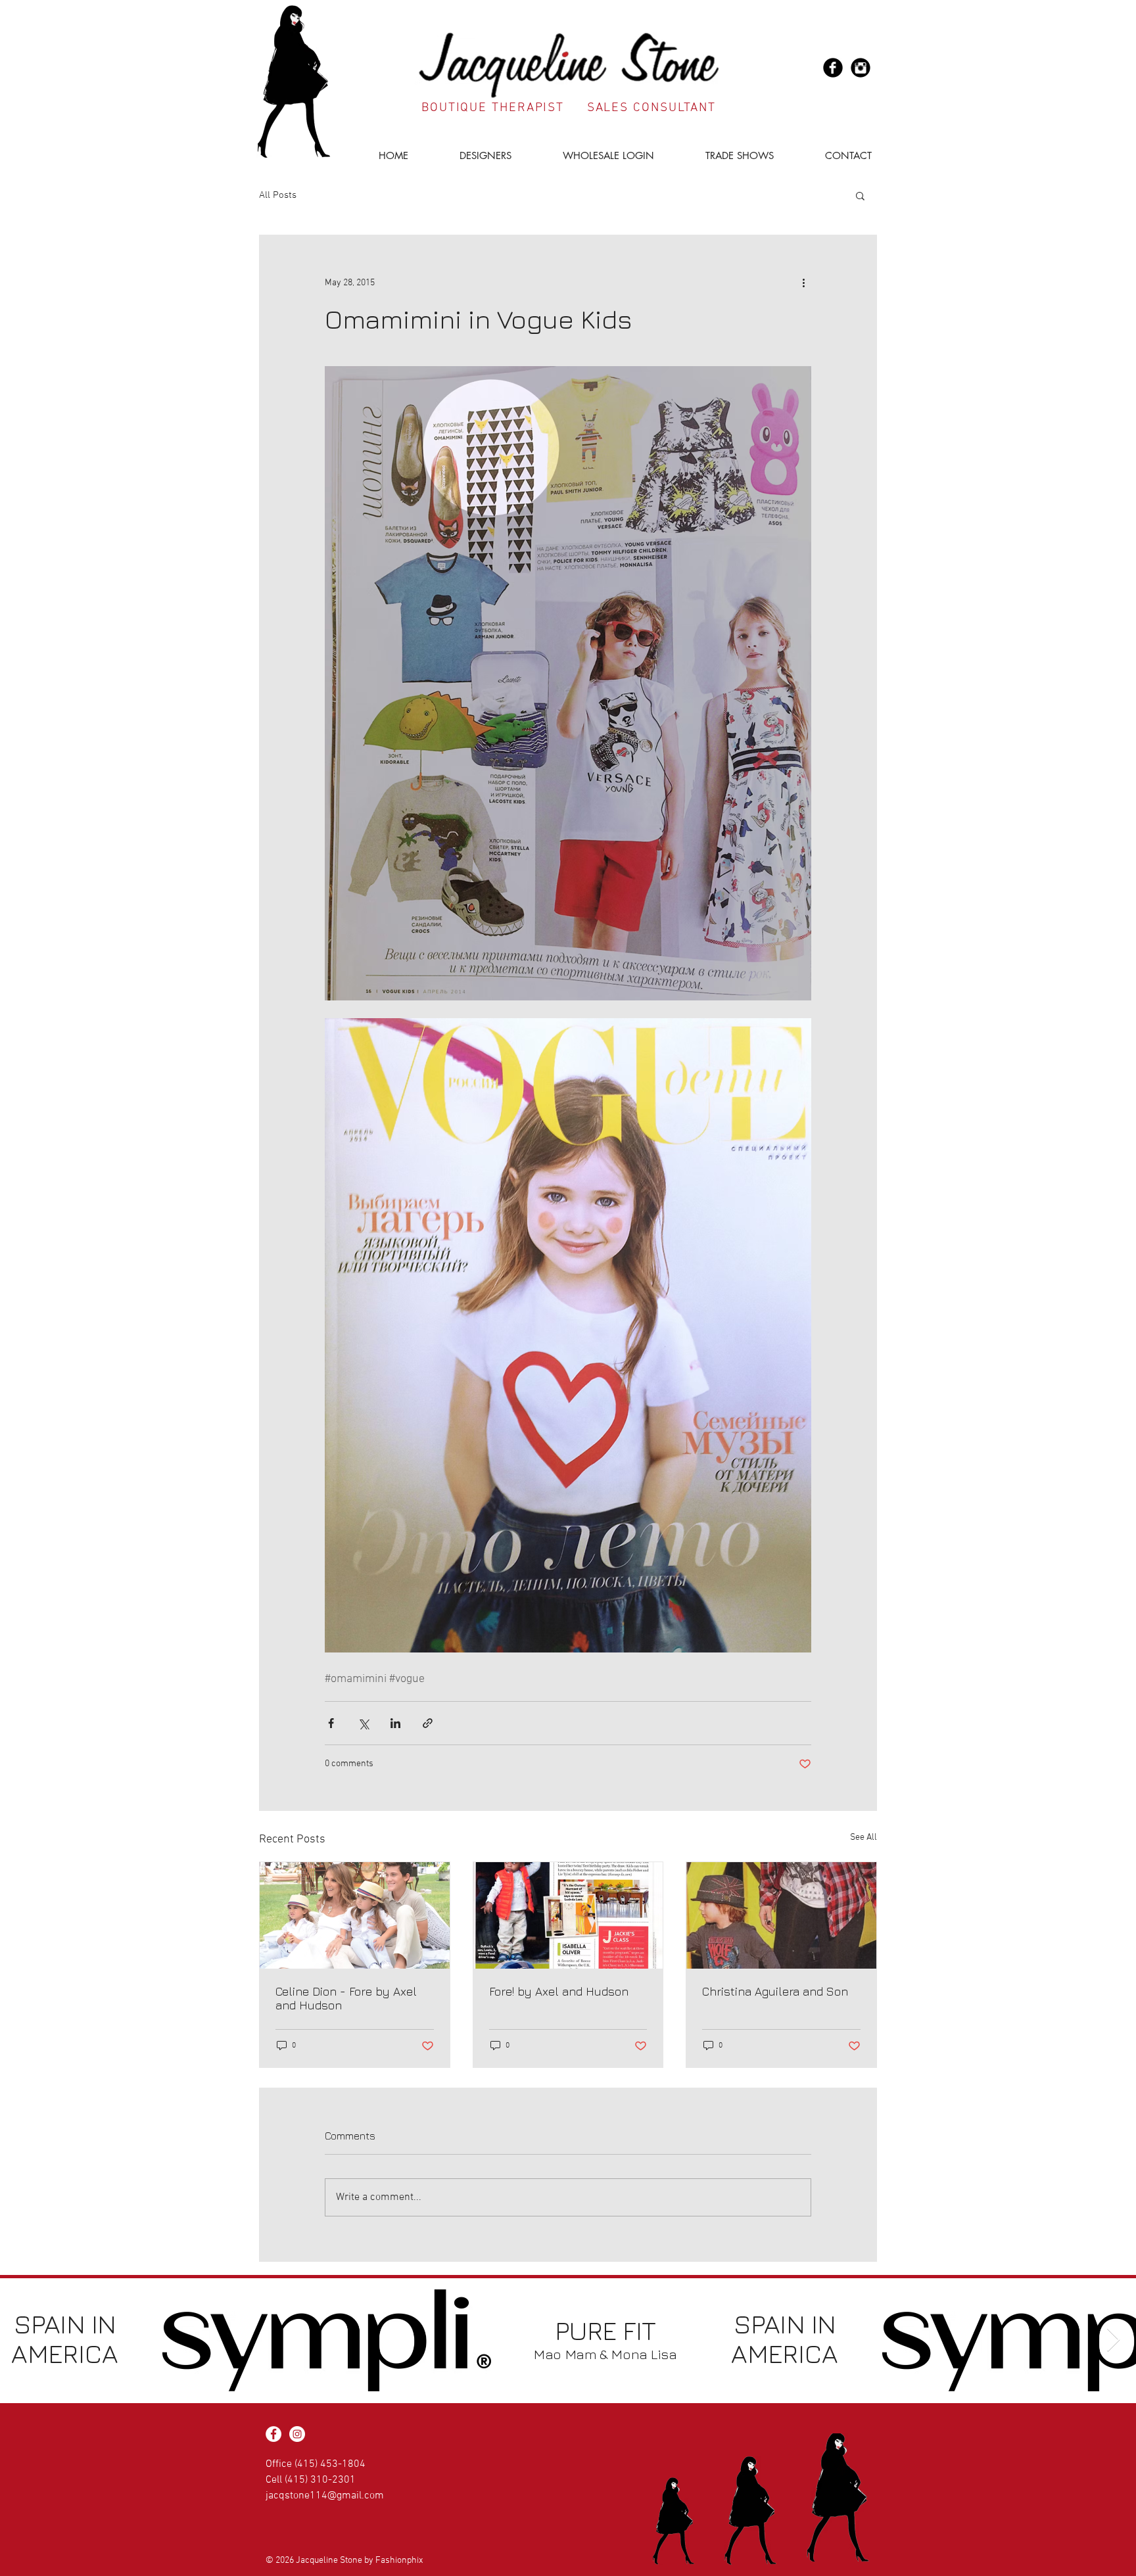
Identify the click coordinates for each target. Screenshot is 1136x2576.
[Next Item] (1113, 2340)
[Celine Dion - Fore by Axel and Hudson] (355, 1915)
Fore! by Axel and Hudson (559, 1991)
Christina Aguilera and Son (775, 1991)
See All (864, 1838)
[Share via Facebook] (331, 1723)
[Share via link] (428, 1723)
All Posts (278, 195)
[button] (470, 155)
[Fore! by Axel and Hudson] (568, 1915)
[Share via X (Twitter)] (363, 1723)
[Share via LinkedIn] (395, 1723)
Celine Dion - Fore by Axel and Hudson (346, 1998)
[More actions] (803, 283)
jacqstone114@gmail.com (325, 2496)
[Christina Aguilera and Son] (781, 1915)
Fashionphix (399, 2561)
